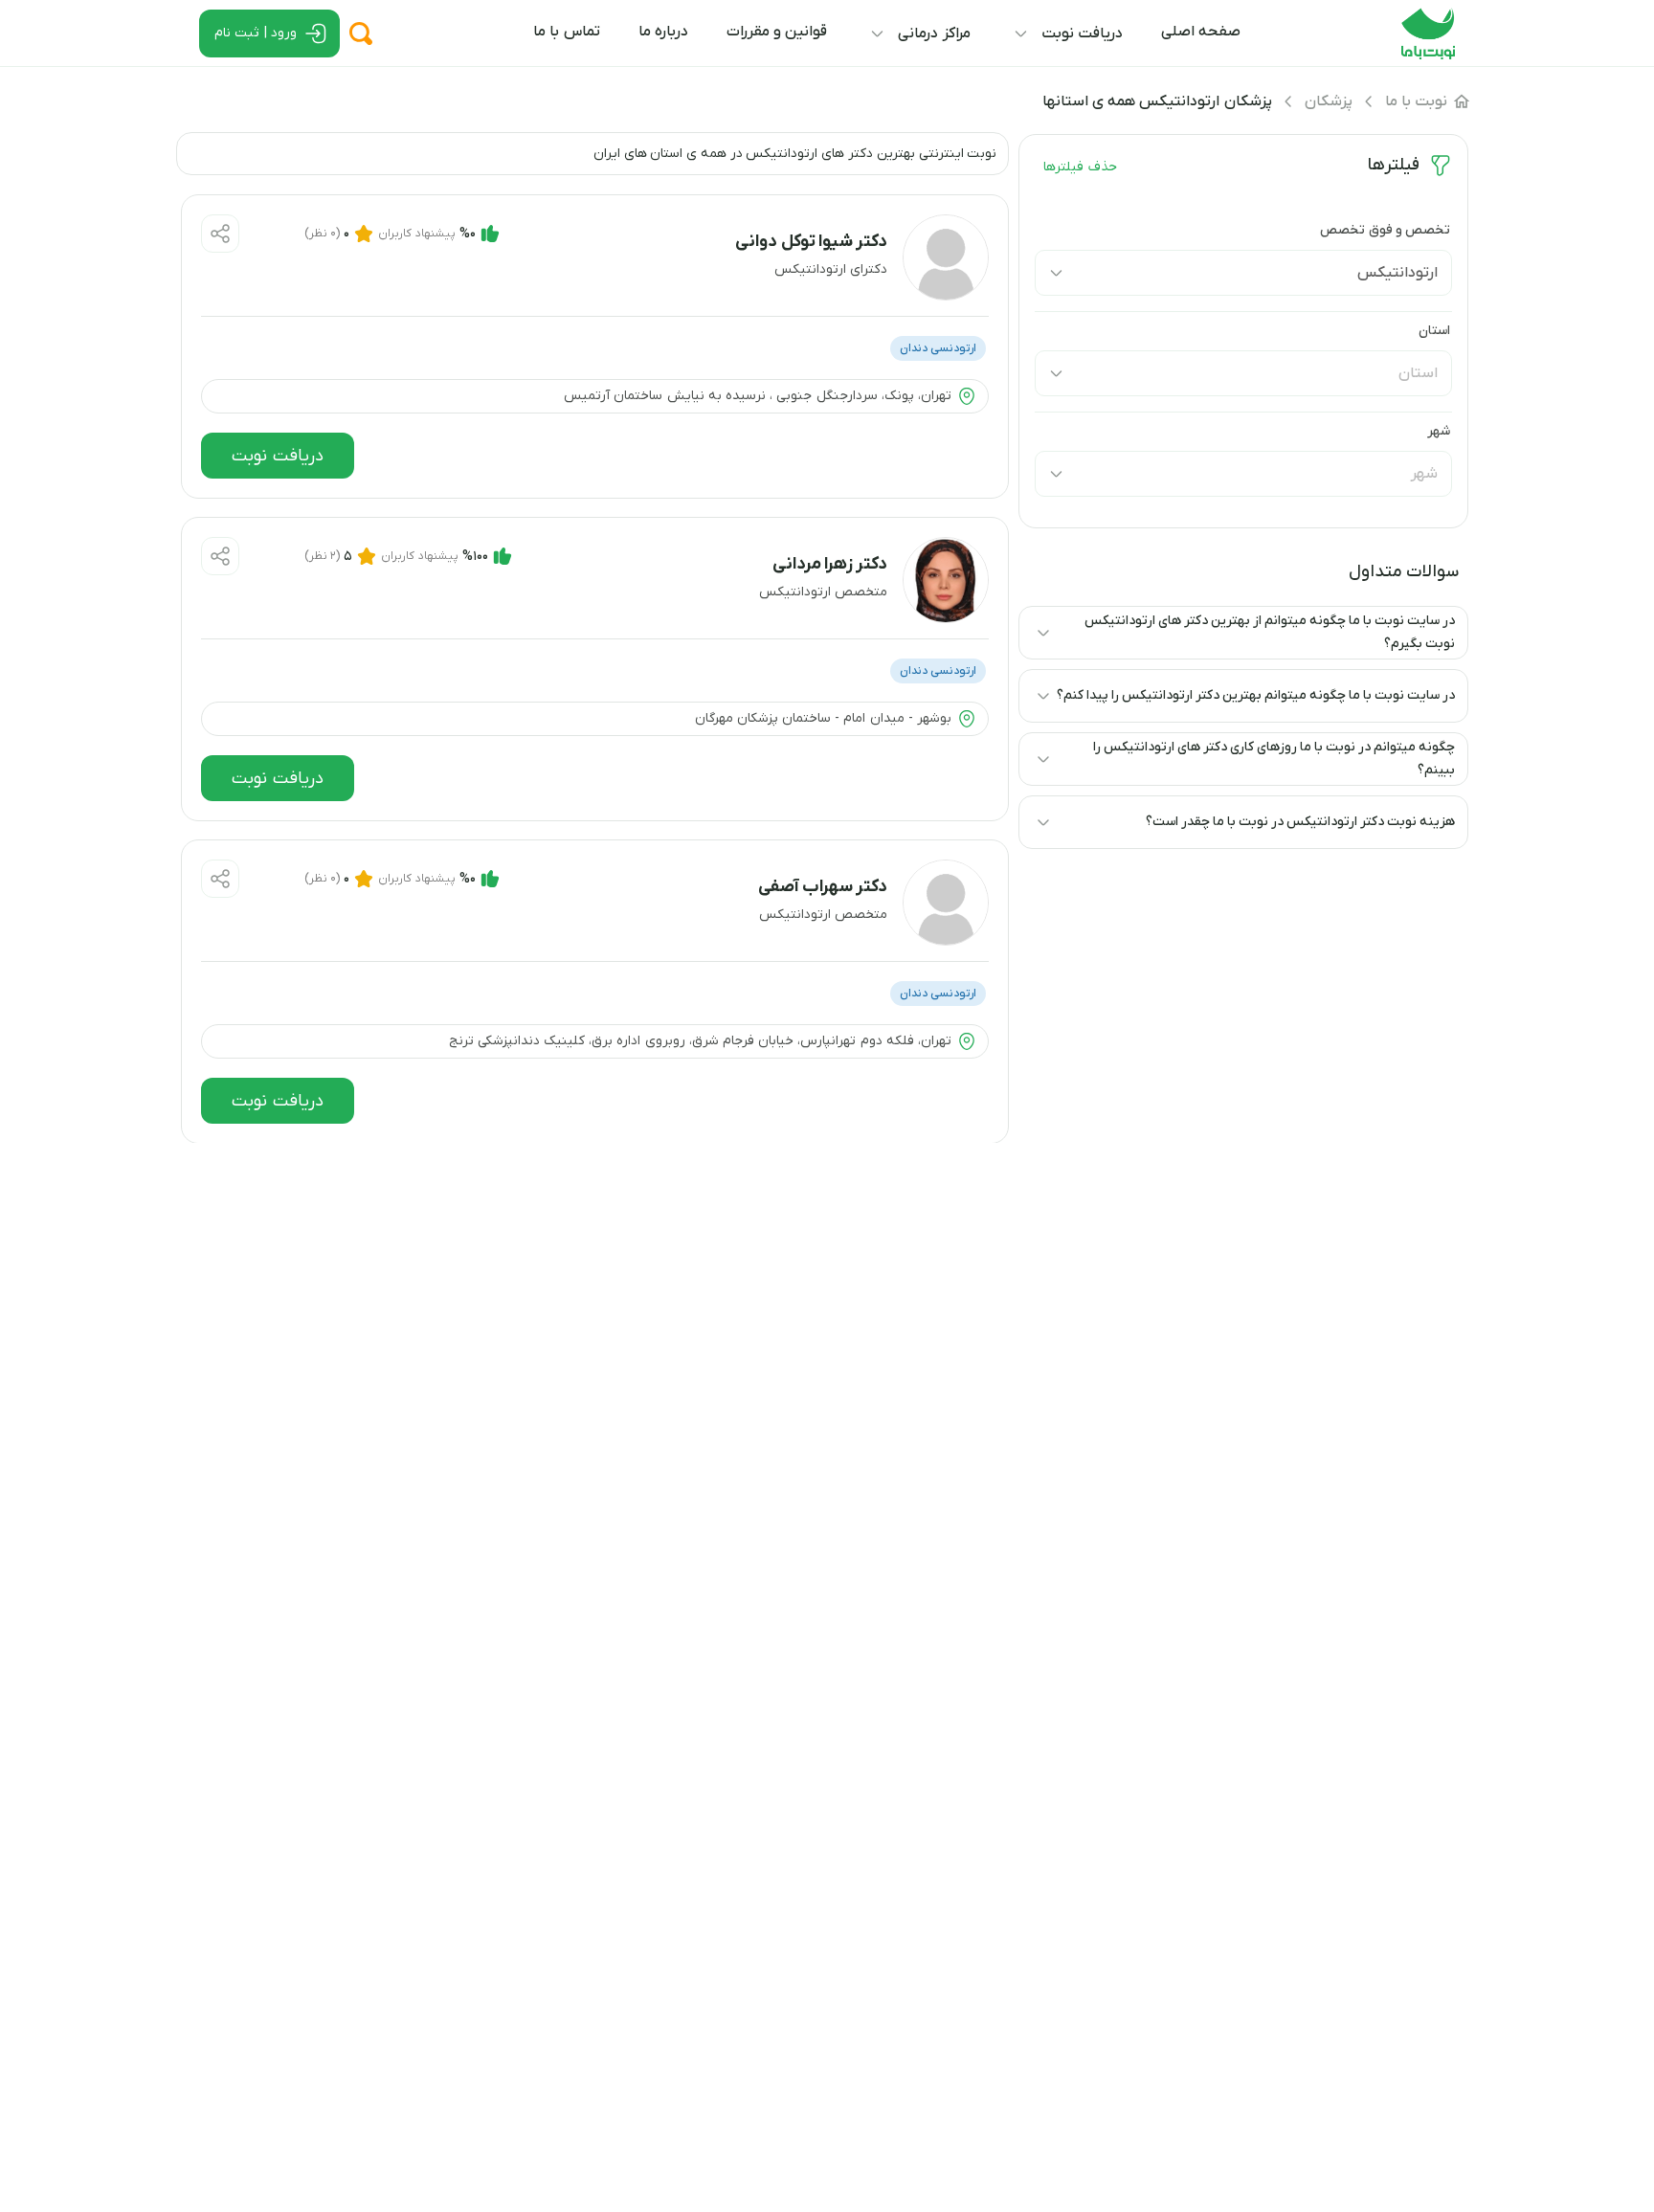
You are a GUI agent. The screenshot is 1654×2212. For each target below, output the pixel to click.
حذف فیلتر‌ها (1080, 167)
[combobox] (1272, 273)
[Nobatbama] (1428, 56)
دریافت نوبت (279, 456)
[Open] (1056, 273)
